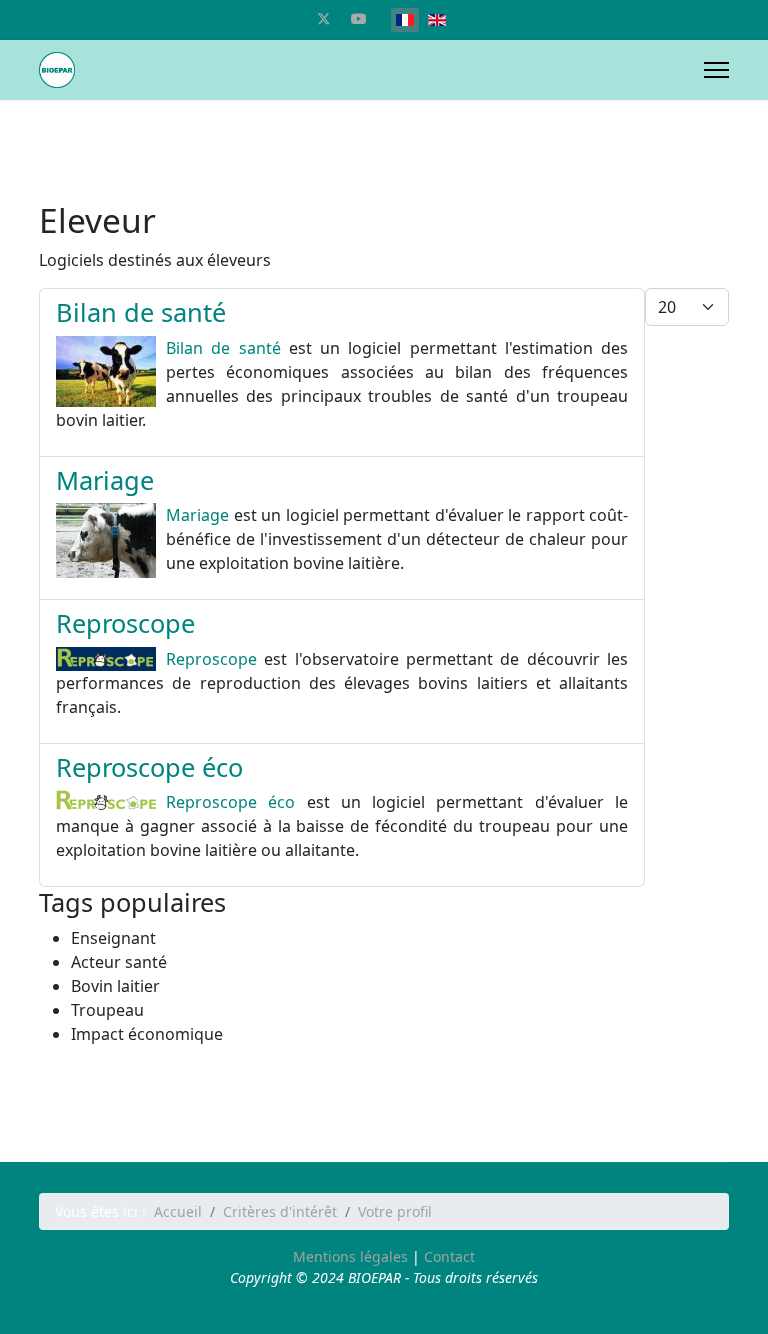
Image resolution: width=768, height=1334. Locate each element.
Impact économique (147, 1034)
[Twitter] (324, 18)
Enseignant (113, 938)
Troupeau (107, 1010)
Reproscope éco (149, 767)
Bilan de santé (141, 312)
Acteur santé (119, 962)
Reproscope (125, 623)
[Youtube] (359, 18)
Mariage (105, 480)
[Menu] (716, 70)
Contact (449, 1256)
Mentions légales (350, 1256)
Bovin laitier (115, 986)
